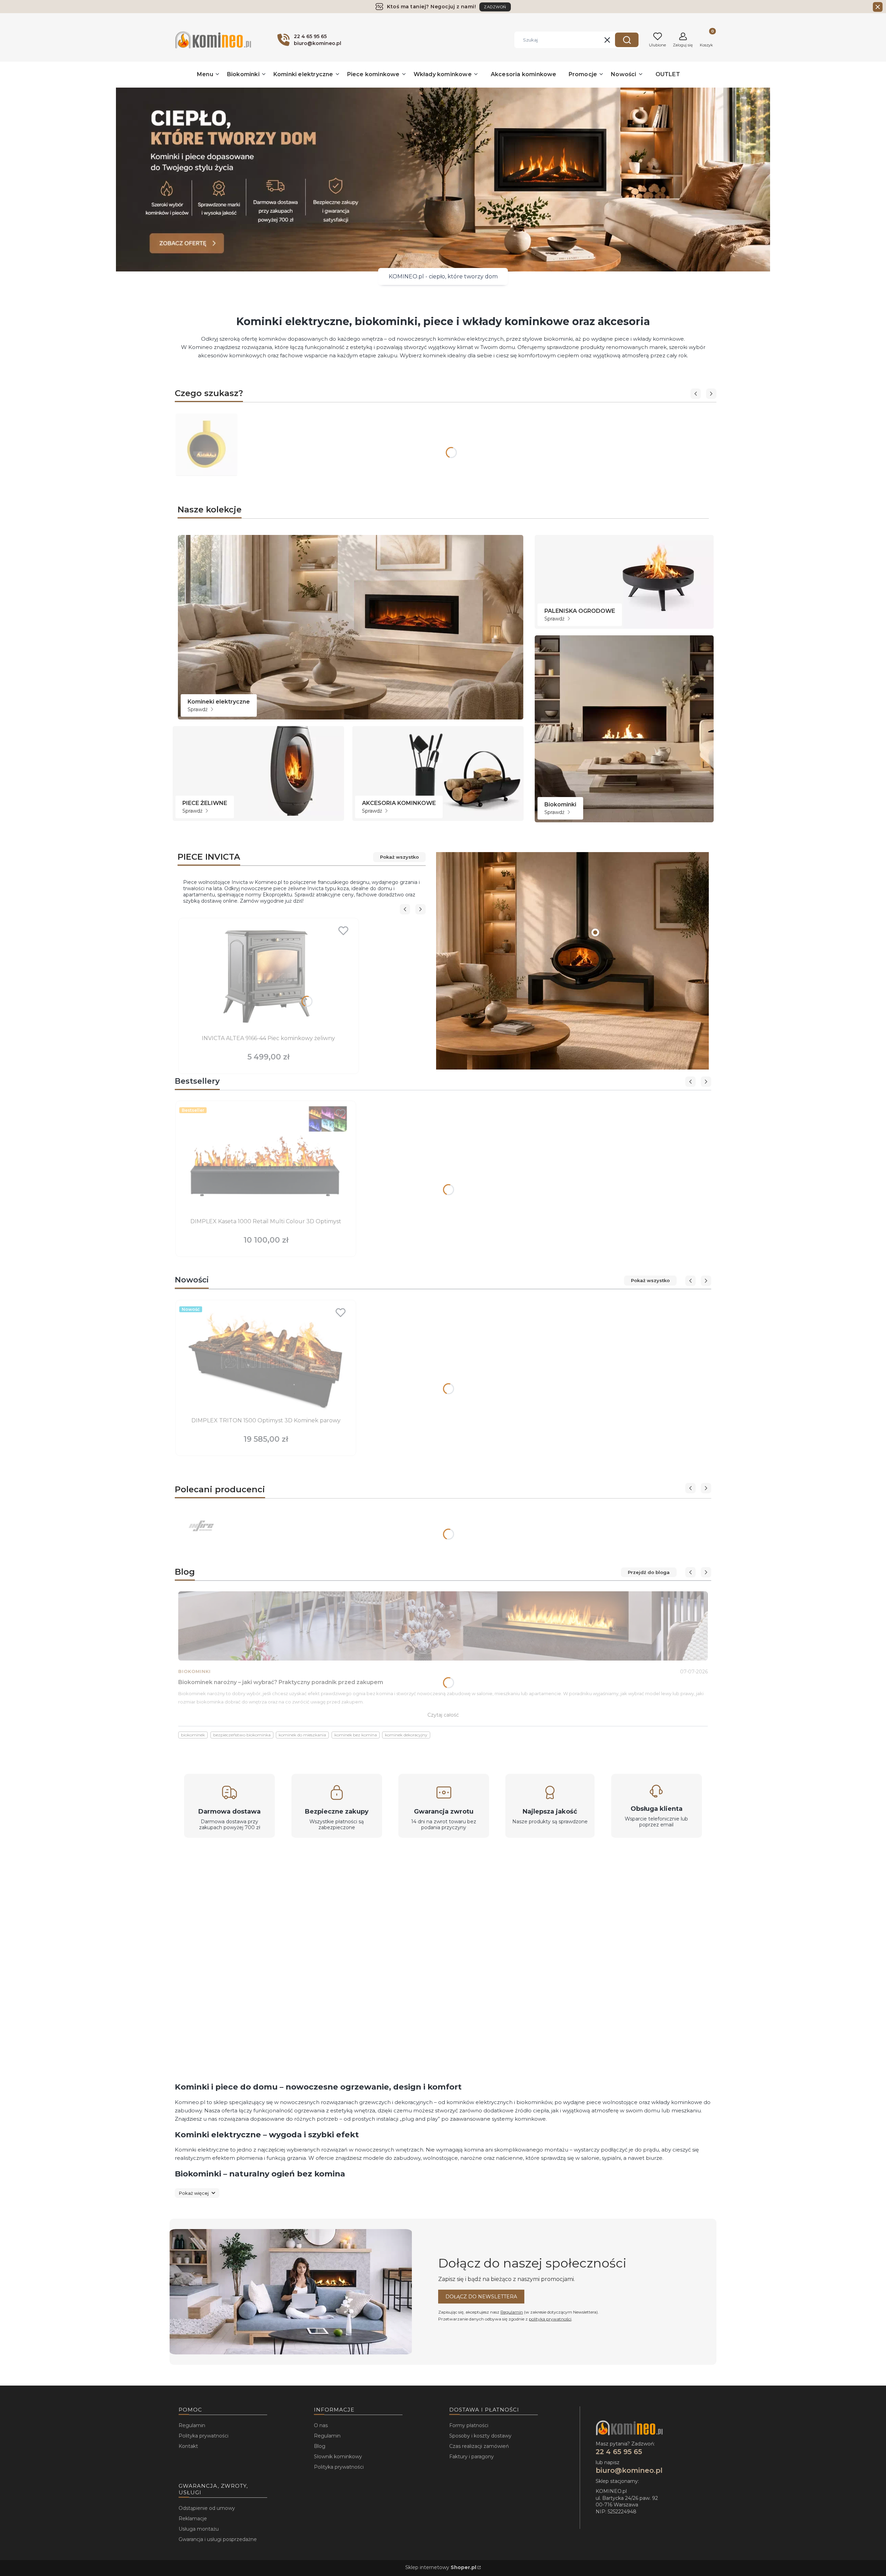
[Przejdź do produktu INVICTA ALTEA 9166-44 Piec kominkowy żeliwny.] (269, 977)
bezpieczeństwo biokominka (242, 1735)
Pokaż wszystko (399, 857)
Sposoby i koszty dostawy (480, 2436)
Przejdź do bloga (649, 1572)
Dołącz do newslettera (481, 2297)
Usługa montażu (199, 2529)
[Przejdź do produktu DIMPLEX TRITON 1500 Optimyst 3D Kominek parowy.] (266, 1359)
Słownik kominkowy (338, 2457)
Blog (320, 2446)
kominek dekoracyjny (406, 1735)
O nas (321, 2425)
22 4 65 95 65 (619, 2452)
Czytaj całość (443, 1715)
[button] (627, 40)
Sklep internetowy (441, 2567)
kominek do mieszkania (302, 1735)
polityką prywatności (550, 2319)
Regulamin (512, 2312)
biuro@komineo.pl (629, 2470)
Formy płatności (469, 2425)
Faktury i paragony (472, 2457)
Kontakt (188, 2446)
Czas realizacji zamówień (479, 2446)
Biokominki (195, 1671)
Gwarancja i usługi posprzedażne (218, 2539)
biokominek (193, 1735)
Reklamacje (193, 2519)
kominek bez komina (356, 1735)
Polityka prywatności (204, 2436)
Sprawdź (198, 709)
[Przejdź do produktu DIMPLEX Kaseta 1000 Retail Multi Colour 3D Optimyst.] (266, 1160)
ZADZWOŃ (495, 7)
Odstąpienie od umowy (207, 2508)
